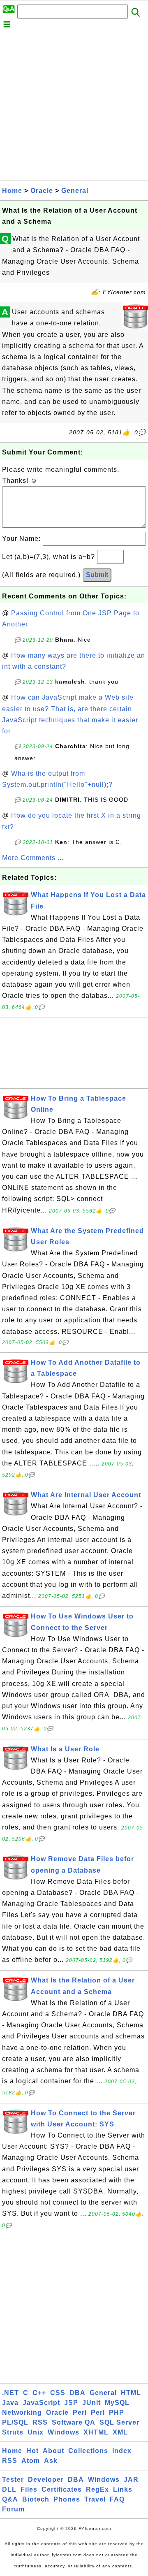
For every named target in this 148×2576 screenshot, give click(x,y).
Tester (13, 2480)
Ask (51, 2461)
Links (123, 2489)
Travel (95, 2499)
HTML (131, 2393)
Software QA (74, 2422)
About (53, 2451)
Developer (46, 2480)
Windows (64, 2432)
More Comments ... (33, 858)
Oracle (42, 191)
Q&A (10, 2499)
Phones (67, 2499)
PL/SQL (15, 2422)
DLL (9, 2489)
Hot (32, 2451)
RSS (40, 2422)
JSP (71, 2403)
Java (10, 2403)
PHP (117, 2413)
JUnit (91, 2403)
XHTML (96, 2432)
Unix (36, 2432)
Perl (80, 2413)
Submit (97, 575)
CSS (58, 2393)
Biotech (36, 2499)
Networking (22, 2413)
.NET (10, 2393)
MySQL (117, 2403)
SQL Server (119, 2422)
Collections (88, 2451)
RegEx (97, 2489)
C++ (39, 2393)
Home (12, 191)
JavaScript (41, 2403)
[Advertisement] (74, 107)
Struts (13, 2432)
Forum (13, 2509)
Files (29, 2489)
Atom (31, 2461)
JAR (131, 2480)
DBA (77, 2393)
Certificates (62, 2489)
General (75, 191)
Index (122, 2451)
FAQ (117, 2499)
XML (120, 2432)
